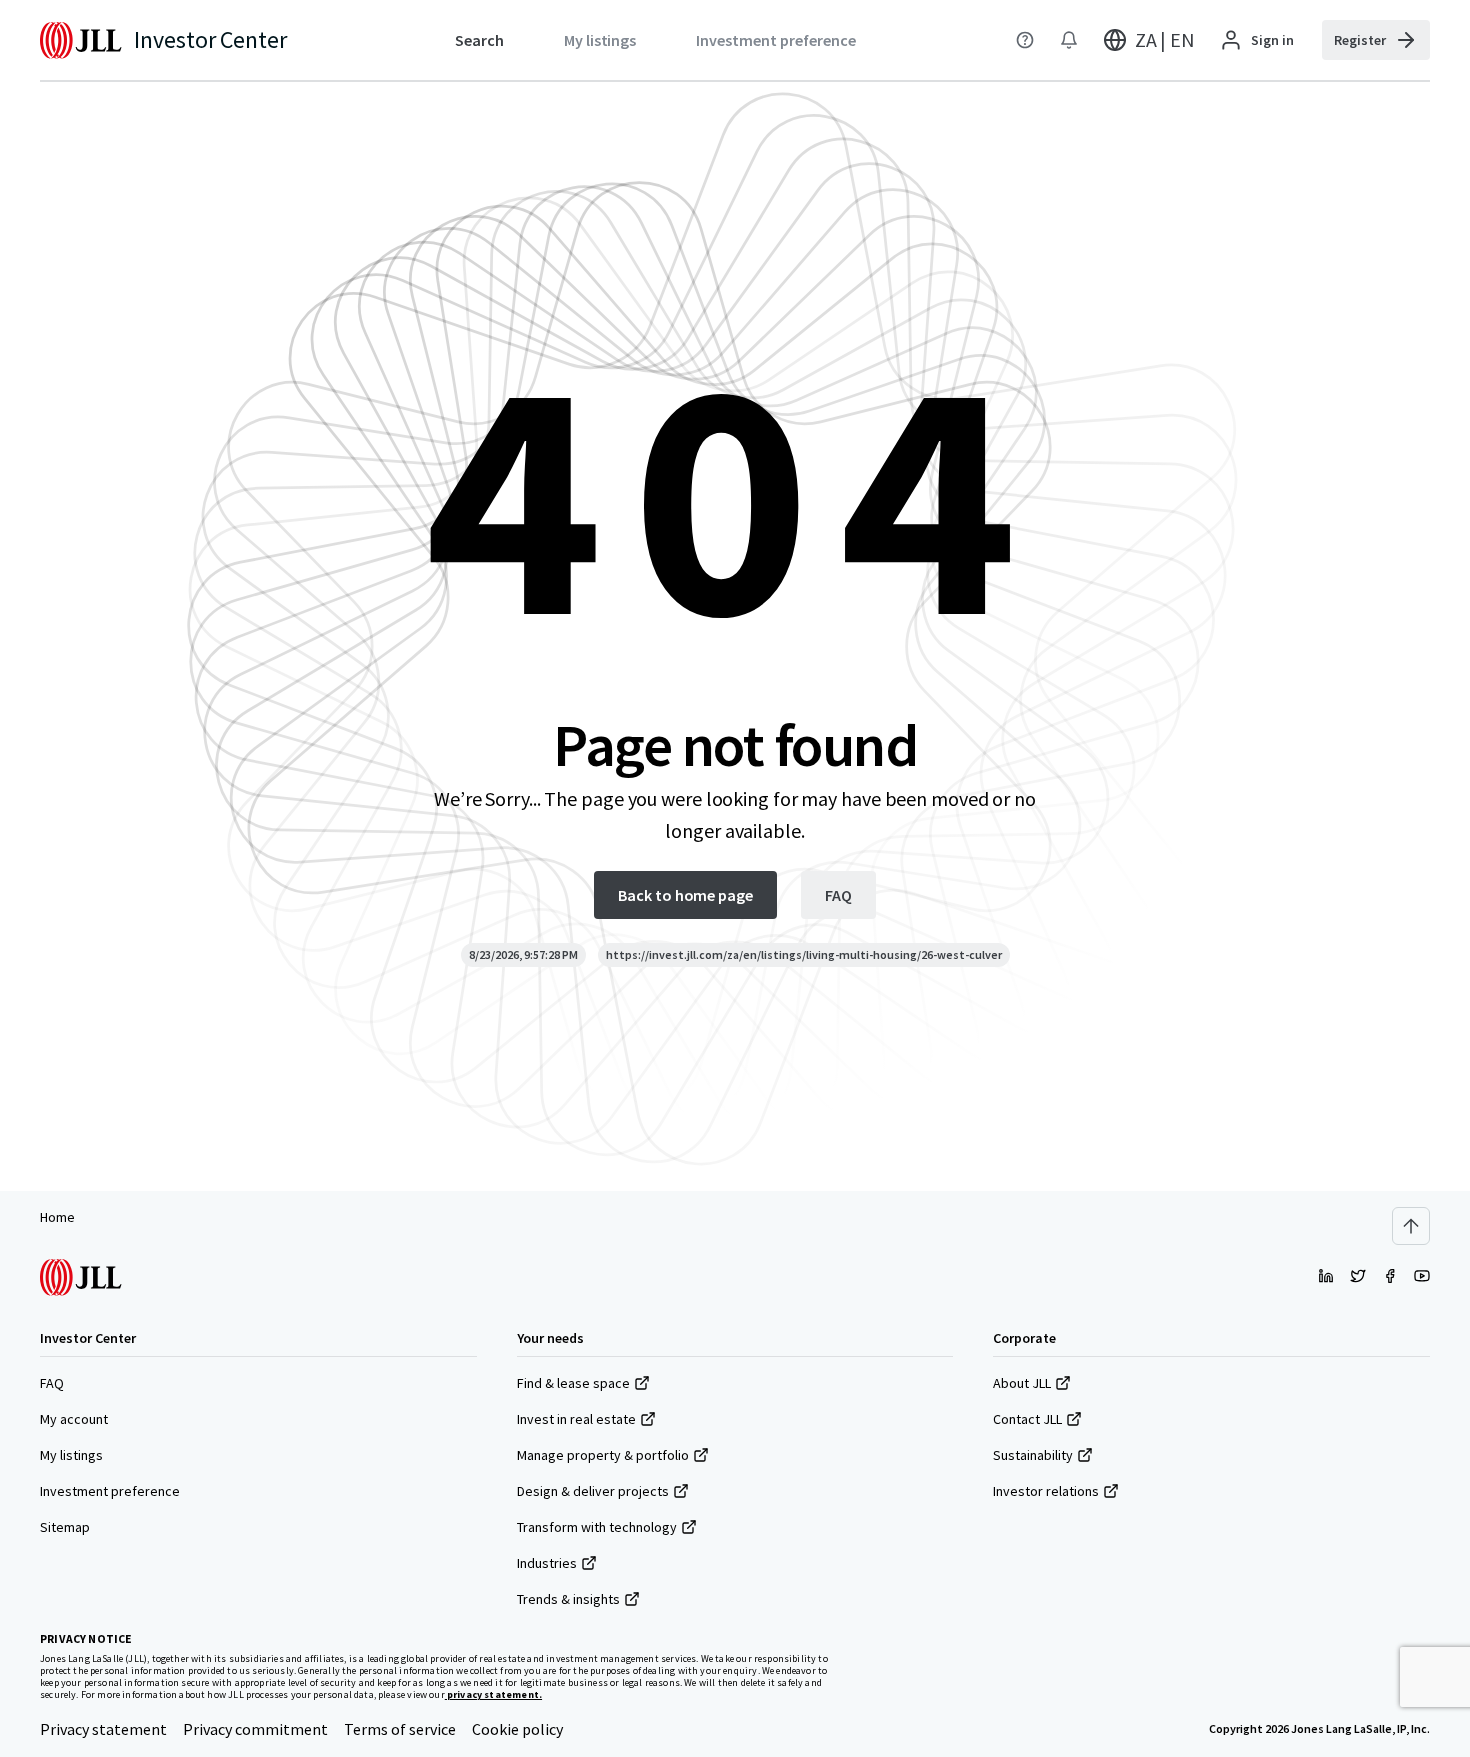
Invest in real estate (576, 1419)
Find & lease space (573, 1383)
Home (57, 1217)
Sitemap (65, 1527)
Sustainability (1033, 1455)
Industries (547, 1563)
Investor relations (1046, 1491)
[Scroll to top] (1411, 1226)
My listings (71, 1455)
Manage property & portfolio (603, 1455)
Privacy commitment (255, 1729)
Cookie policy (517, 1729)
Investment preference (110, 1491)
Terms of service (400, 1729)
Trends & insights (568, 1599)
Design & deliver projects (593, 1491)
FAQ (52, 1383)
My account (74, 1419)
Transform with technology (597, 1527)
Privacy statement (103, 1729)
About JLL (1022, 1383)
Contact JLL (1027, 1419)
